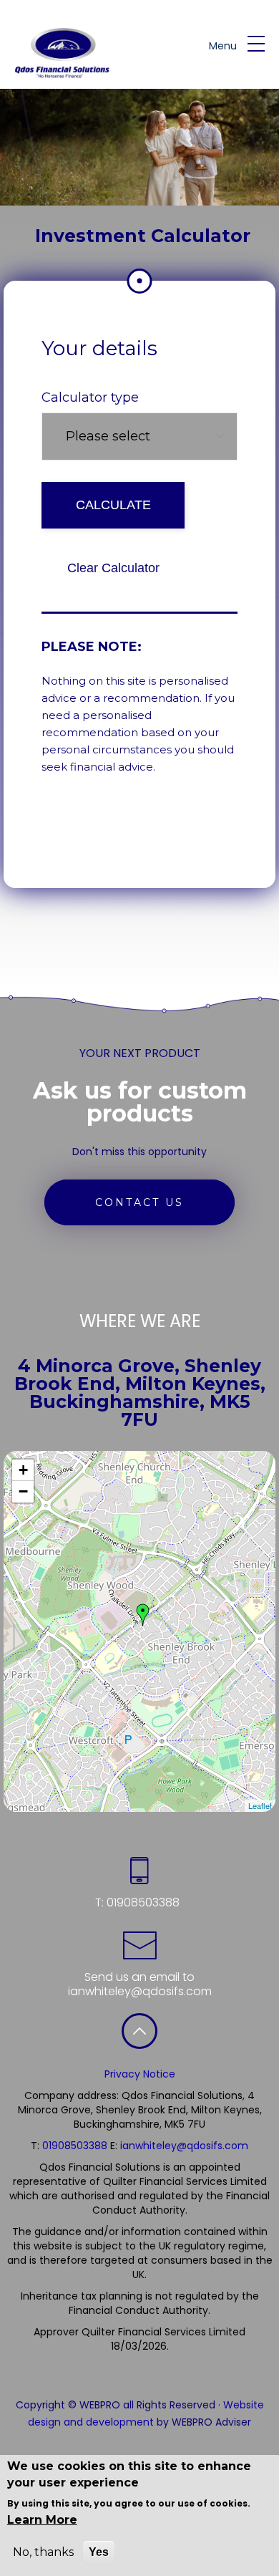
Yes (99, 2552)
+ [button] (23, 1470)
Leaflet (260, 1805)
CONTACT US (139, 1202)
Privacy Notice (140, 2074)
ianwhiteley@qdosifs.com (140, 1991)
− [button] (23, 1491)
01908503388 (142, 1902)
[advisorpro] (59, 53)
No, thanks (43, 2552)
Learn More (42, 2520)
